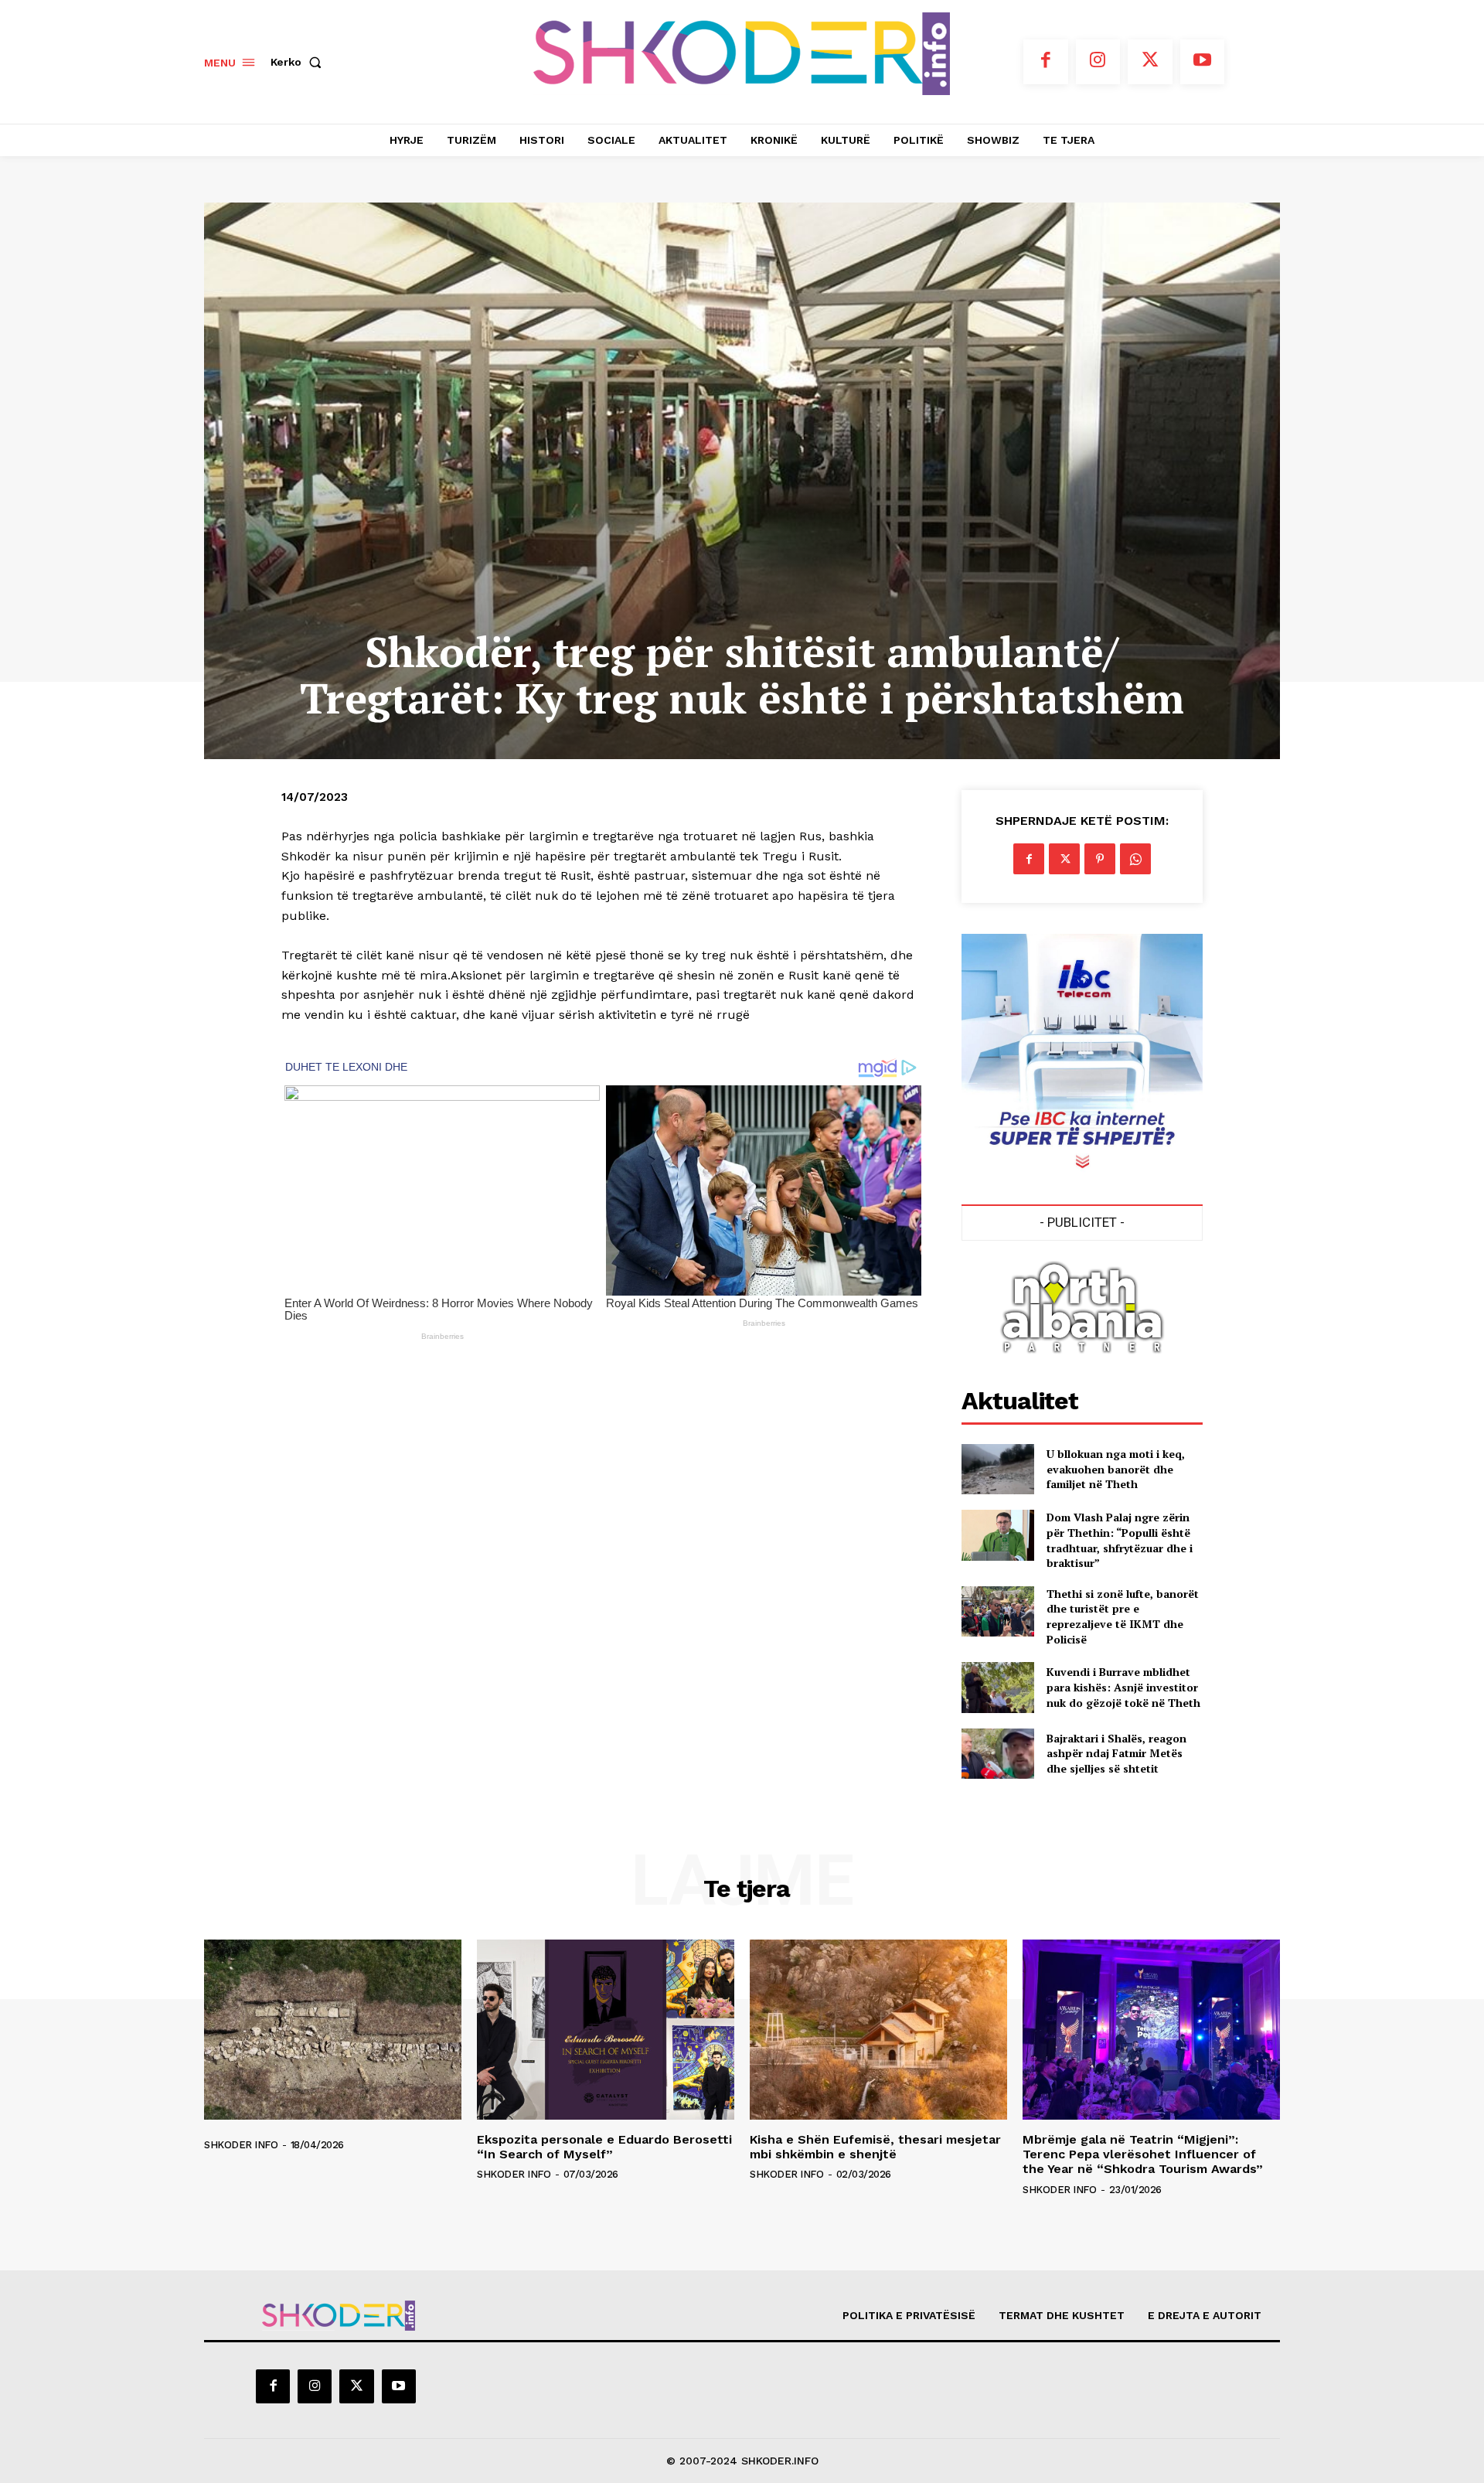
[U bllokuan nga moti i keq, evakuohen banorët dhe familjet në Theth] (997, 1469)
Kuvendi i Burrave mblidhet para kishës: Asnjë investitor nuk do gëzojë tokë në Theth (1123, 1687)
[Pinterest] (1100, 859)
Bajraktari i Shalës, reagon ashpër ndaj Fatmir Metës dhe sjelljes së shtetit (1116, 1753)
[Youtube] (1203, 62)
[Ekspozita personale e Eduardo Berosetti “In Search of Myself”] (606, 2030)
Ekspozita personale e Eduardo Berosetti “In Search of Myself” (604, 2147)
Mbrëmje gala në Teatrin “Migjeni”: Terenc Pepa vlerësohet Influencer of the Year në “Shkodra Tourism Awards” (1143, 2154)
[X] (1150, 62)
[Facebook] (1046, 62)
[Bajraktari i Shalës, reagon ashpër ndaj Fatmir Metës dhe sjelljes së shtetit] (997, 1754)
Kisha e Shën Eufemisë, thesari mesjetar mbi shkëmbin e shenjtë (875, 2147)
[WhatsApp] (1135, 859)
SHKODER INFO (241, 2145)
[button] (299, 62)
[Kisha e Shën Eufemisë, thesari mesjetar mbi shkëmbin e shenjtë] (878, 2030)
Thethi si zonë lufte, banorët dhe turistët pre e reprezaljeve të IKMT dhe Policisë (1123, 1616)
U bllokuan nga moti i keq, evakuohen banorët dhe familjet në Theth (1116, 1469)
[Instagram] (1098, 62)
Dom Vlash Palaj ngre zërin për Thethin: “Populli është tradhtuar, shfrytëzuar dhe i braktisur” (1120, 1540)
